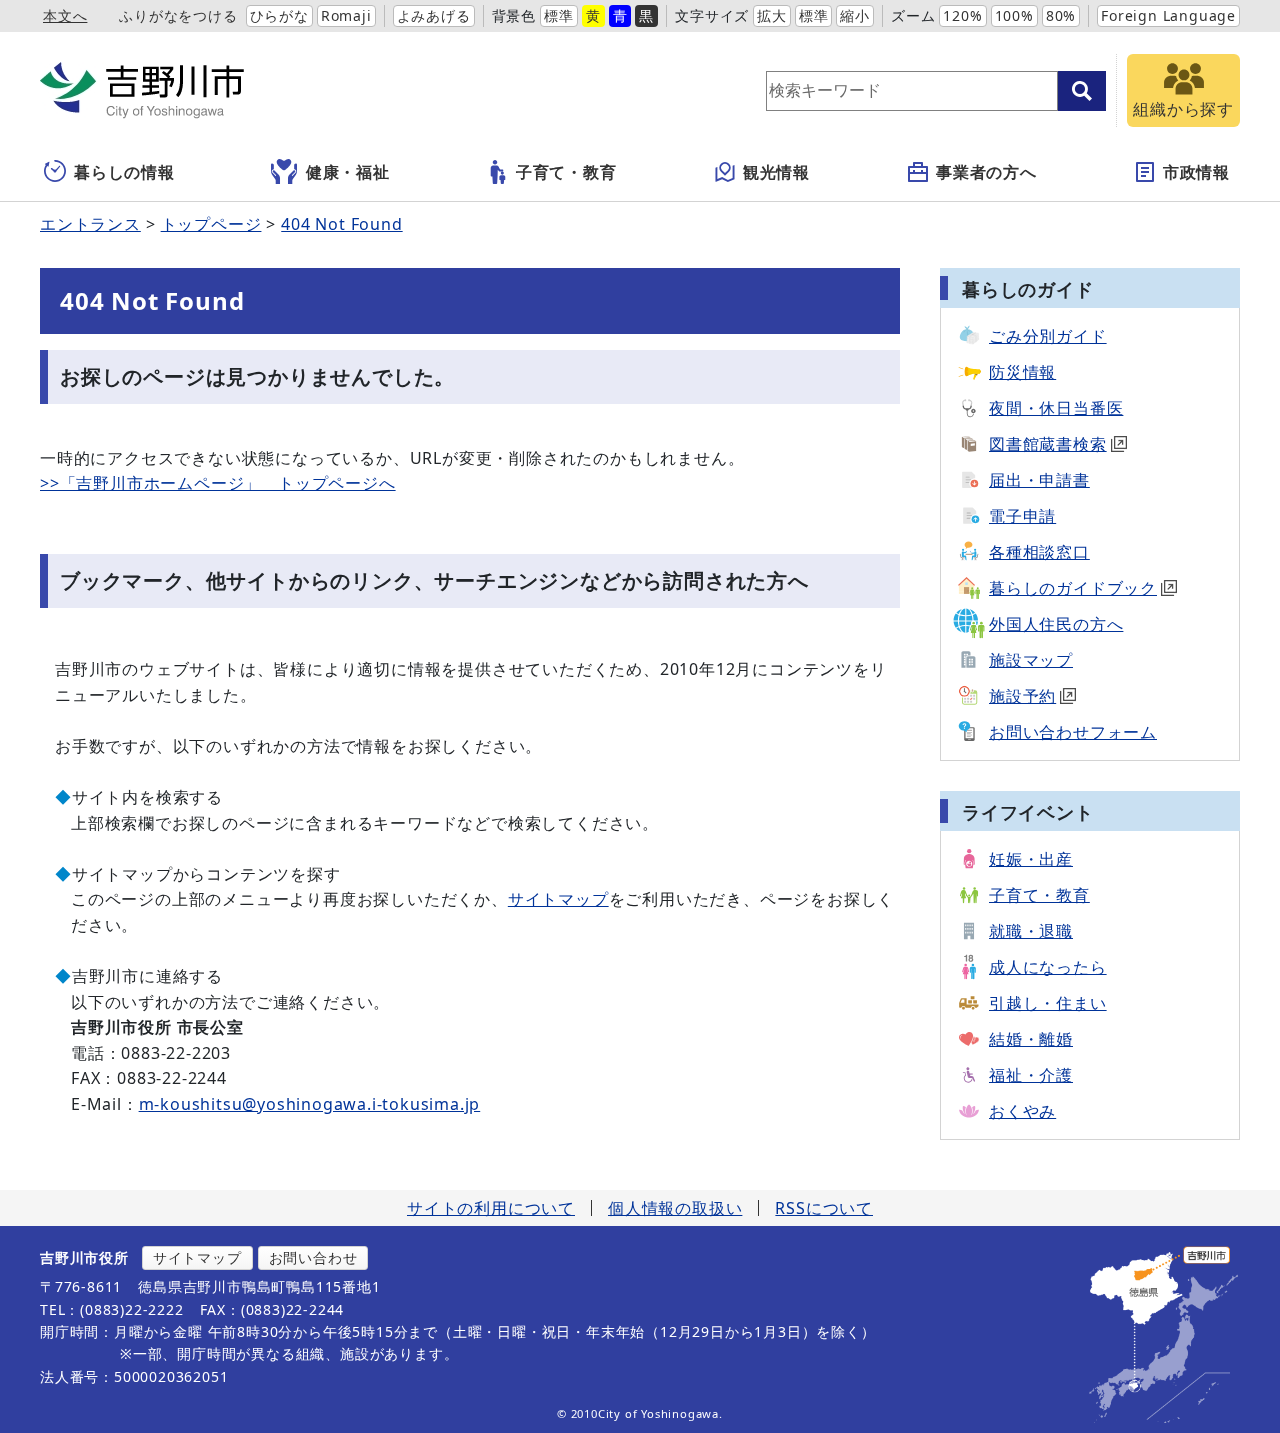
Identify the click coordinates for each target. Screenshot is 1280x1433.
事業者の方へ (986, 172)
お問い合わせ (313, 1257)
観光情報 (776, 172)
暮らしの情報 (124, 172)
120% (962, 15)
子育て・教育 (566, 172)
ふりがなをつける (178, 15)
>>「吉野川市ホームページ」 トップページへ (218, 483)
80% (1061, 15)
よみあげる (434, 15)
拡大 (772, 15)
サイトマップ (558, 899)
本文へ (65, 15)
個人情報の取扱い (675, 1208)
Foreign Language (1168, 15)
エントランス (90, 224)
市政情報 (1196, 172)
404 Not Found (341, 224)
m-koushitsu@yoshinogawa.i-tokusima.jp (310, 1104)
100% (1014, 15)
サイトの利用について (491, 1208)
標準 (559, 15)
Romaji (346, 15)
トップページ (211, 224)
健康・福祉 (348, 172)
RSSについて (824, 1208)
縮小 (855, 15)
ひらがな (279, 15)
